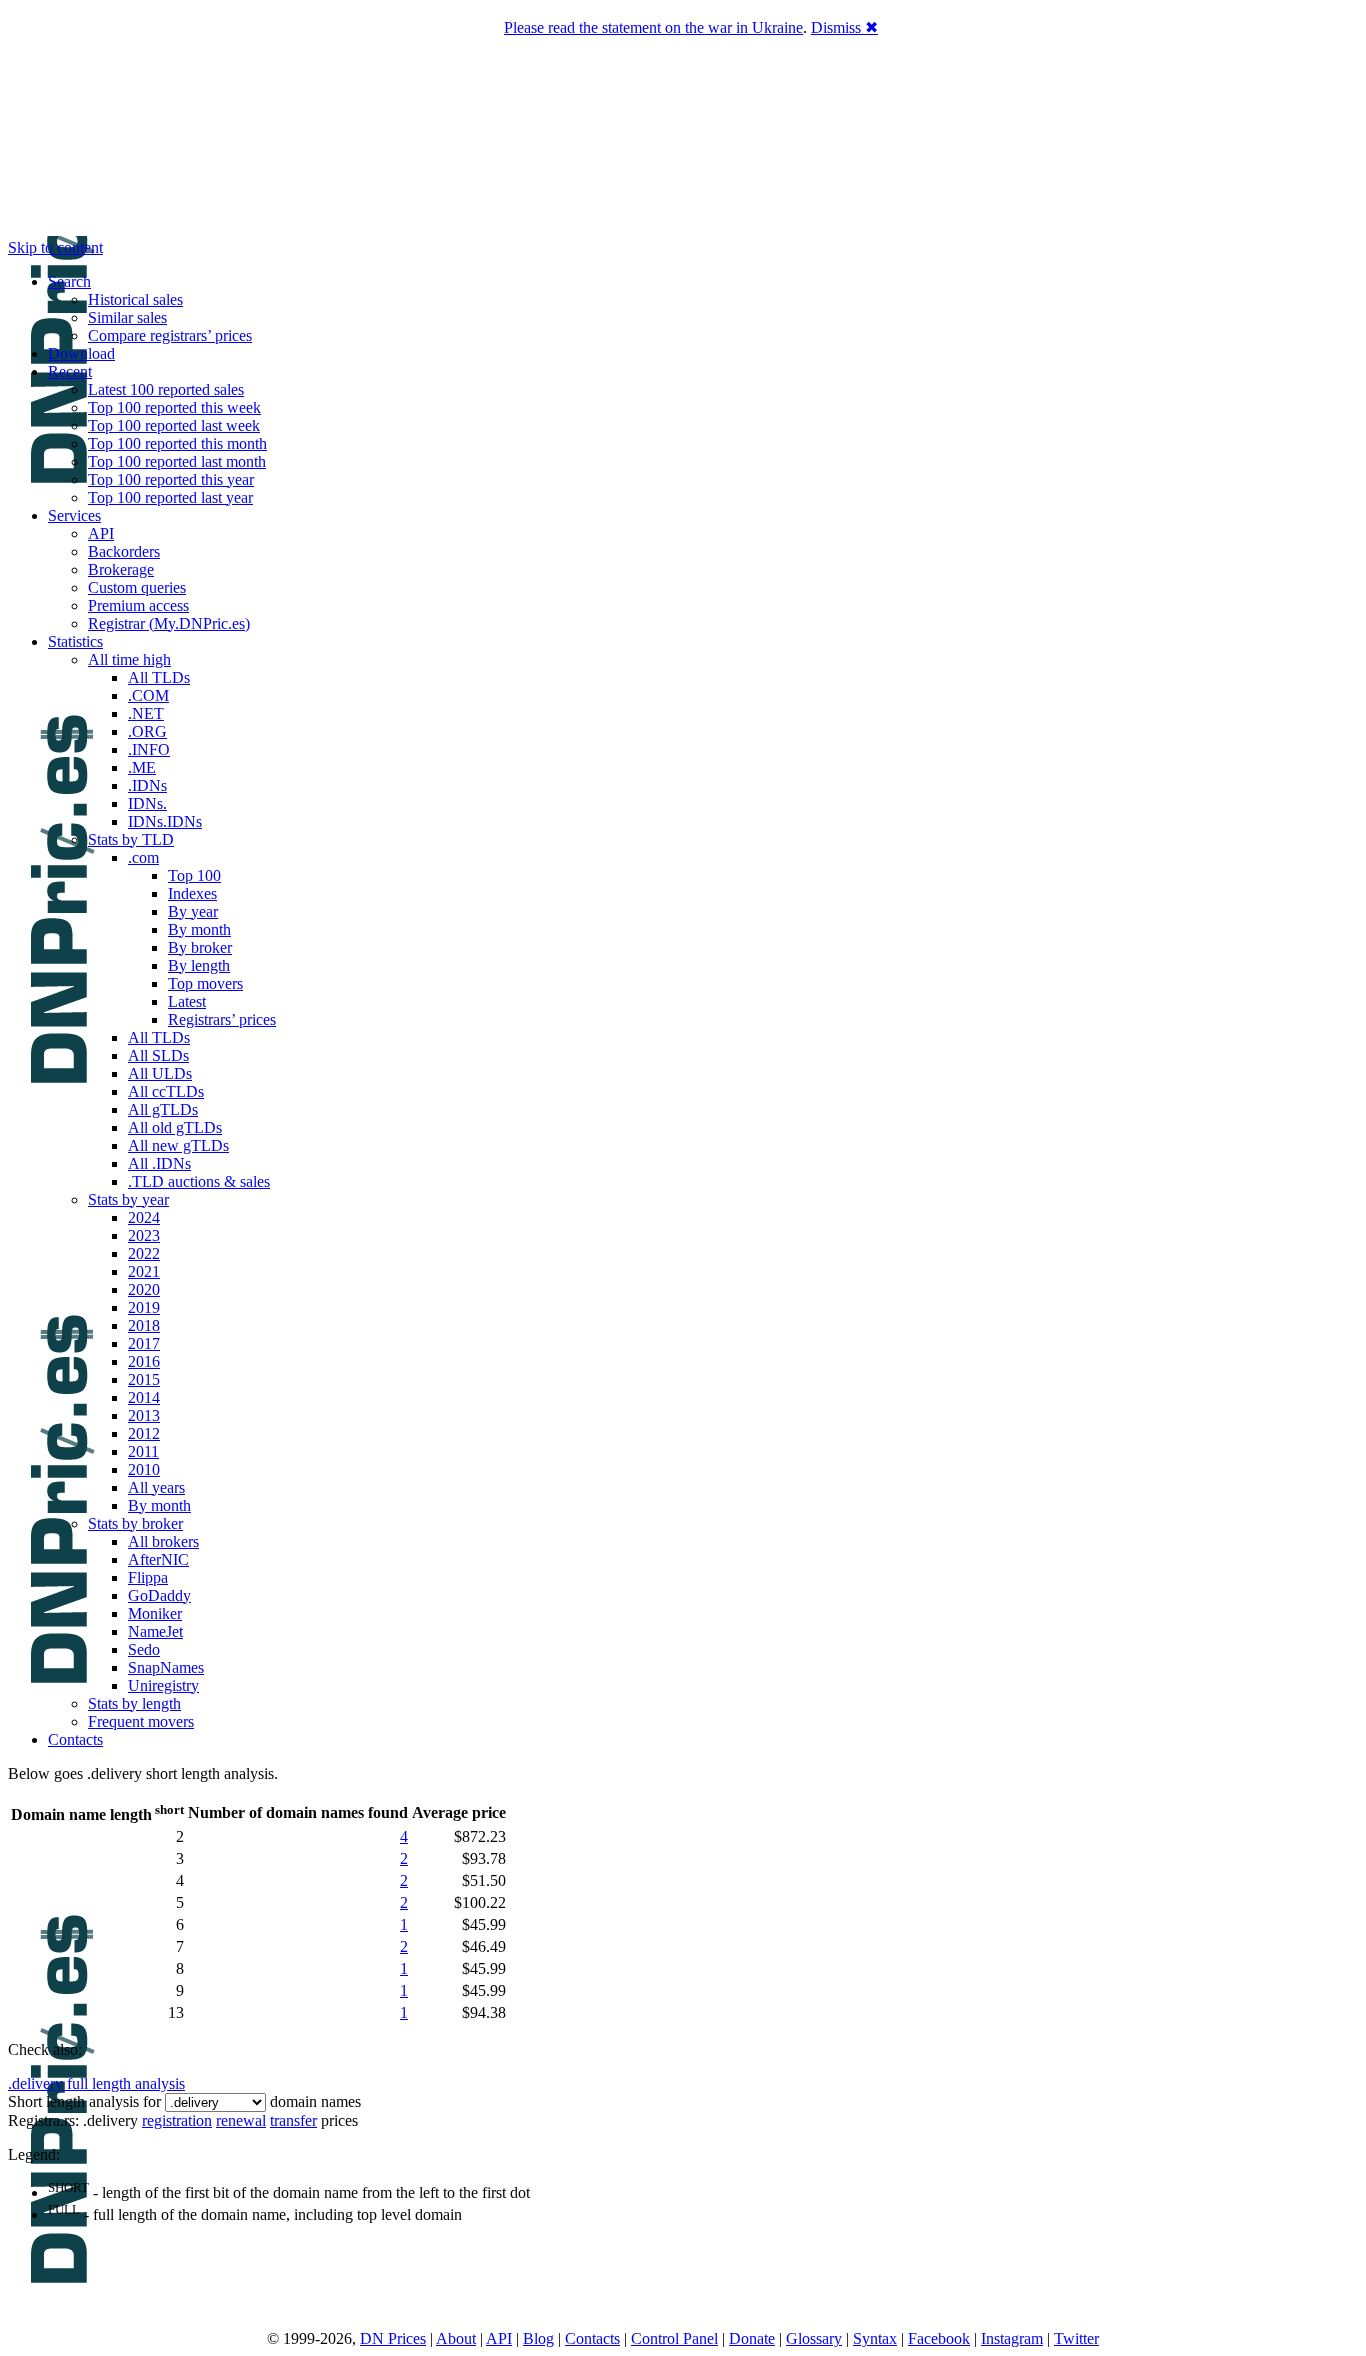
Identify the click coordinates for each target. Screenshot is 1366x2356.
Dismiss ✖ (844, 27)
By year (193, 911)
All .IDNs (159, 1163)
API (101, 533)
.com (143, 857)
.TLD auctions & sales (199, 1181)
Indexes (192, 893)
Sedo (144, 1649)
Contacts (75, 1739)
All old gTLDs (175, 1127)
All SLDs (158, 1055)
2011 (143, 1451)
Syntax (875, 2338)
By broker (200, 947)
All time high (129, 659)
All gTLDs (163, 1109)
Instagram (1012, 2338)
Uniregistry (163, 1685)
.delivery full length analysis (96, 2083)
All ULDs (160, 1073)
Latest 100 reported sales (166, 389)
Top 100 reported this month (177, 443)
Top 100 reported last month (177, 461)
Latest (187, 1001)
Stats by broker (135, 1523)
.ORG (147, 731)
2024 (144, 1217)
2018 (144, 1325)
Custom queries (137, 587)
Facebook (939, 2338)
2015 (144, 1379)
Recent (70, 371)
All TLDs (159, 677)
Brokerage (121, 569)
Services (74, 515)
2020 (144, 1289)
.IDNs (147, 785)
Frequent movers (141, 1721)
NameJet (155, 1631)
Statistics (75, 641)
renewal (241, 2120)
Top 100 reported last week (174, 425)
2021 (144, 1271)
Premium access (138, 605)
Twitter (1076, 2338)
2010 (144, 1469)
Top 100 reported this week (174, 407)
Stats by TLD (131, 839)
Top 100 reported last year (170, 497)
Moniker (155, 1613)
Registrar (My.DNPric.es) (169, 623)
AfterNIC (158, 1559)
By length (199, 965)
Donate (752, 2338)
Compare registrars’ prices (170, 335)
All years (156, 1487)
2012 (144, 1433)
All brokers (163, 1541)
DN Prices (393, 2338)
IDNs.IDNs (165, 821)
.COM (148, 695)
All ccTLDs (166, 1091)
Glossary (814, 2338)
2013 (144, 1415)
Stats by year (128, 1199)
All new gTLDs (178, 1145)
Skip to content (55, 247)
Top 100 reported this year (171, 479)
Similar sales (127, 317)
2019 (144, 1307)
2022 (144, 1253)
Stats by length (134, 1703)
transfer (293, 2120)
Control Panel (674, 2338)
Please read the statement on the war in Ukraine (653, 27)
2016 (144, 1361)
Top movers (205, 983)
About (456, 2338)
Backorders (124, 551)
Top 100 (194, 875)
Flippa (148, 1577)
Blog (538, 2338)
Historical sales (135, 299)
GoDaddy (159, 1595)
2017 (144, 1343)
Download (81, 353)
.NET (146, 713)
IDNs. (147, 803)
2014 (144, 1397)
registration (177, 2120)
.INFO (149, 749)
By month (199, 929)
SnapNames (166, 1667)
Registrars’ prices (222, 1019)
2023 (144, 1235)
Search (69, 281)
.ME (142, 767)
